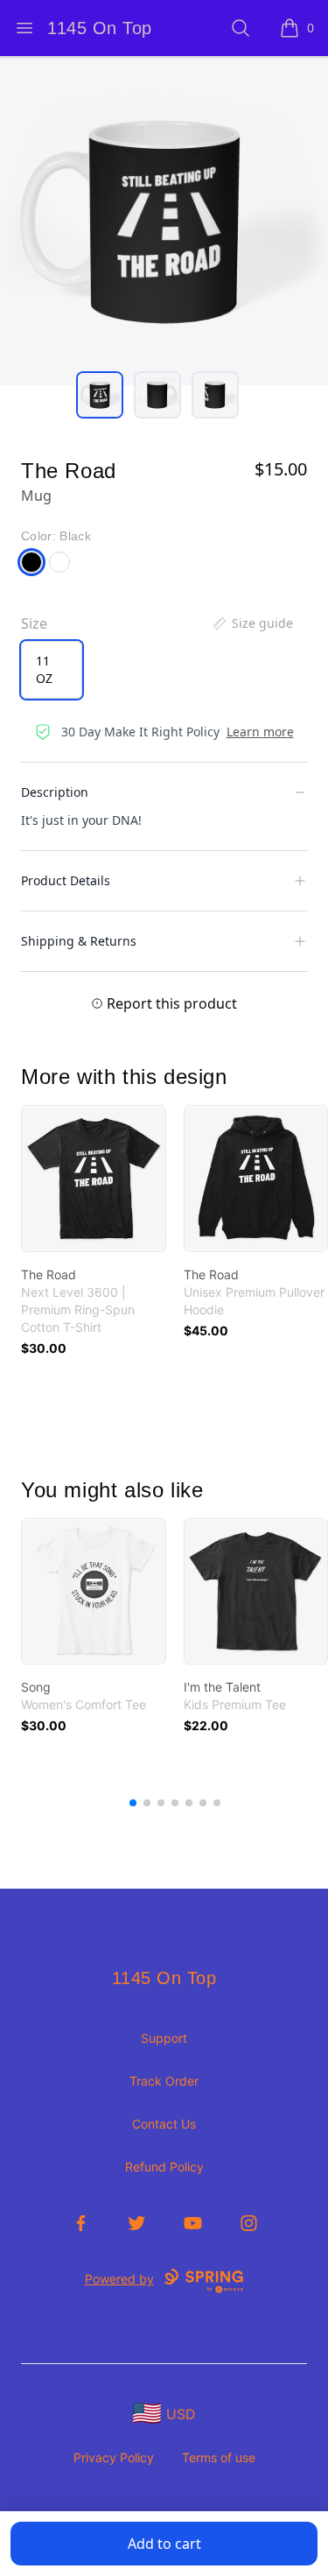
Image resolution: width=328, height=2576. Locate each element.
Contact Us (164, 2124)
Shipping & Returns (79, 941)
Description (55, 792)
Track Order (164, 2081)
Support (164, 2038)
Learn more (260, 732)
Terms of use (219, 2457)
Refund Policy (164, 2167)
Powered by (119, 2279)
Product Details (66, 880)
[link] (94, 1179)
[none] (252, 623)
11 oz (44, 669)
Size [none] (34, 623)
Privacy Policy (114, 2457)
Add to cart (164, 2544)
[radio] (52, 670)
